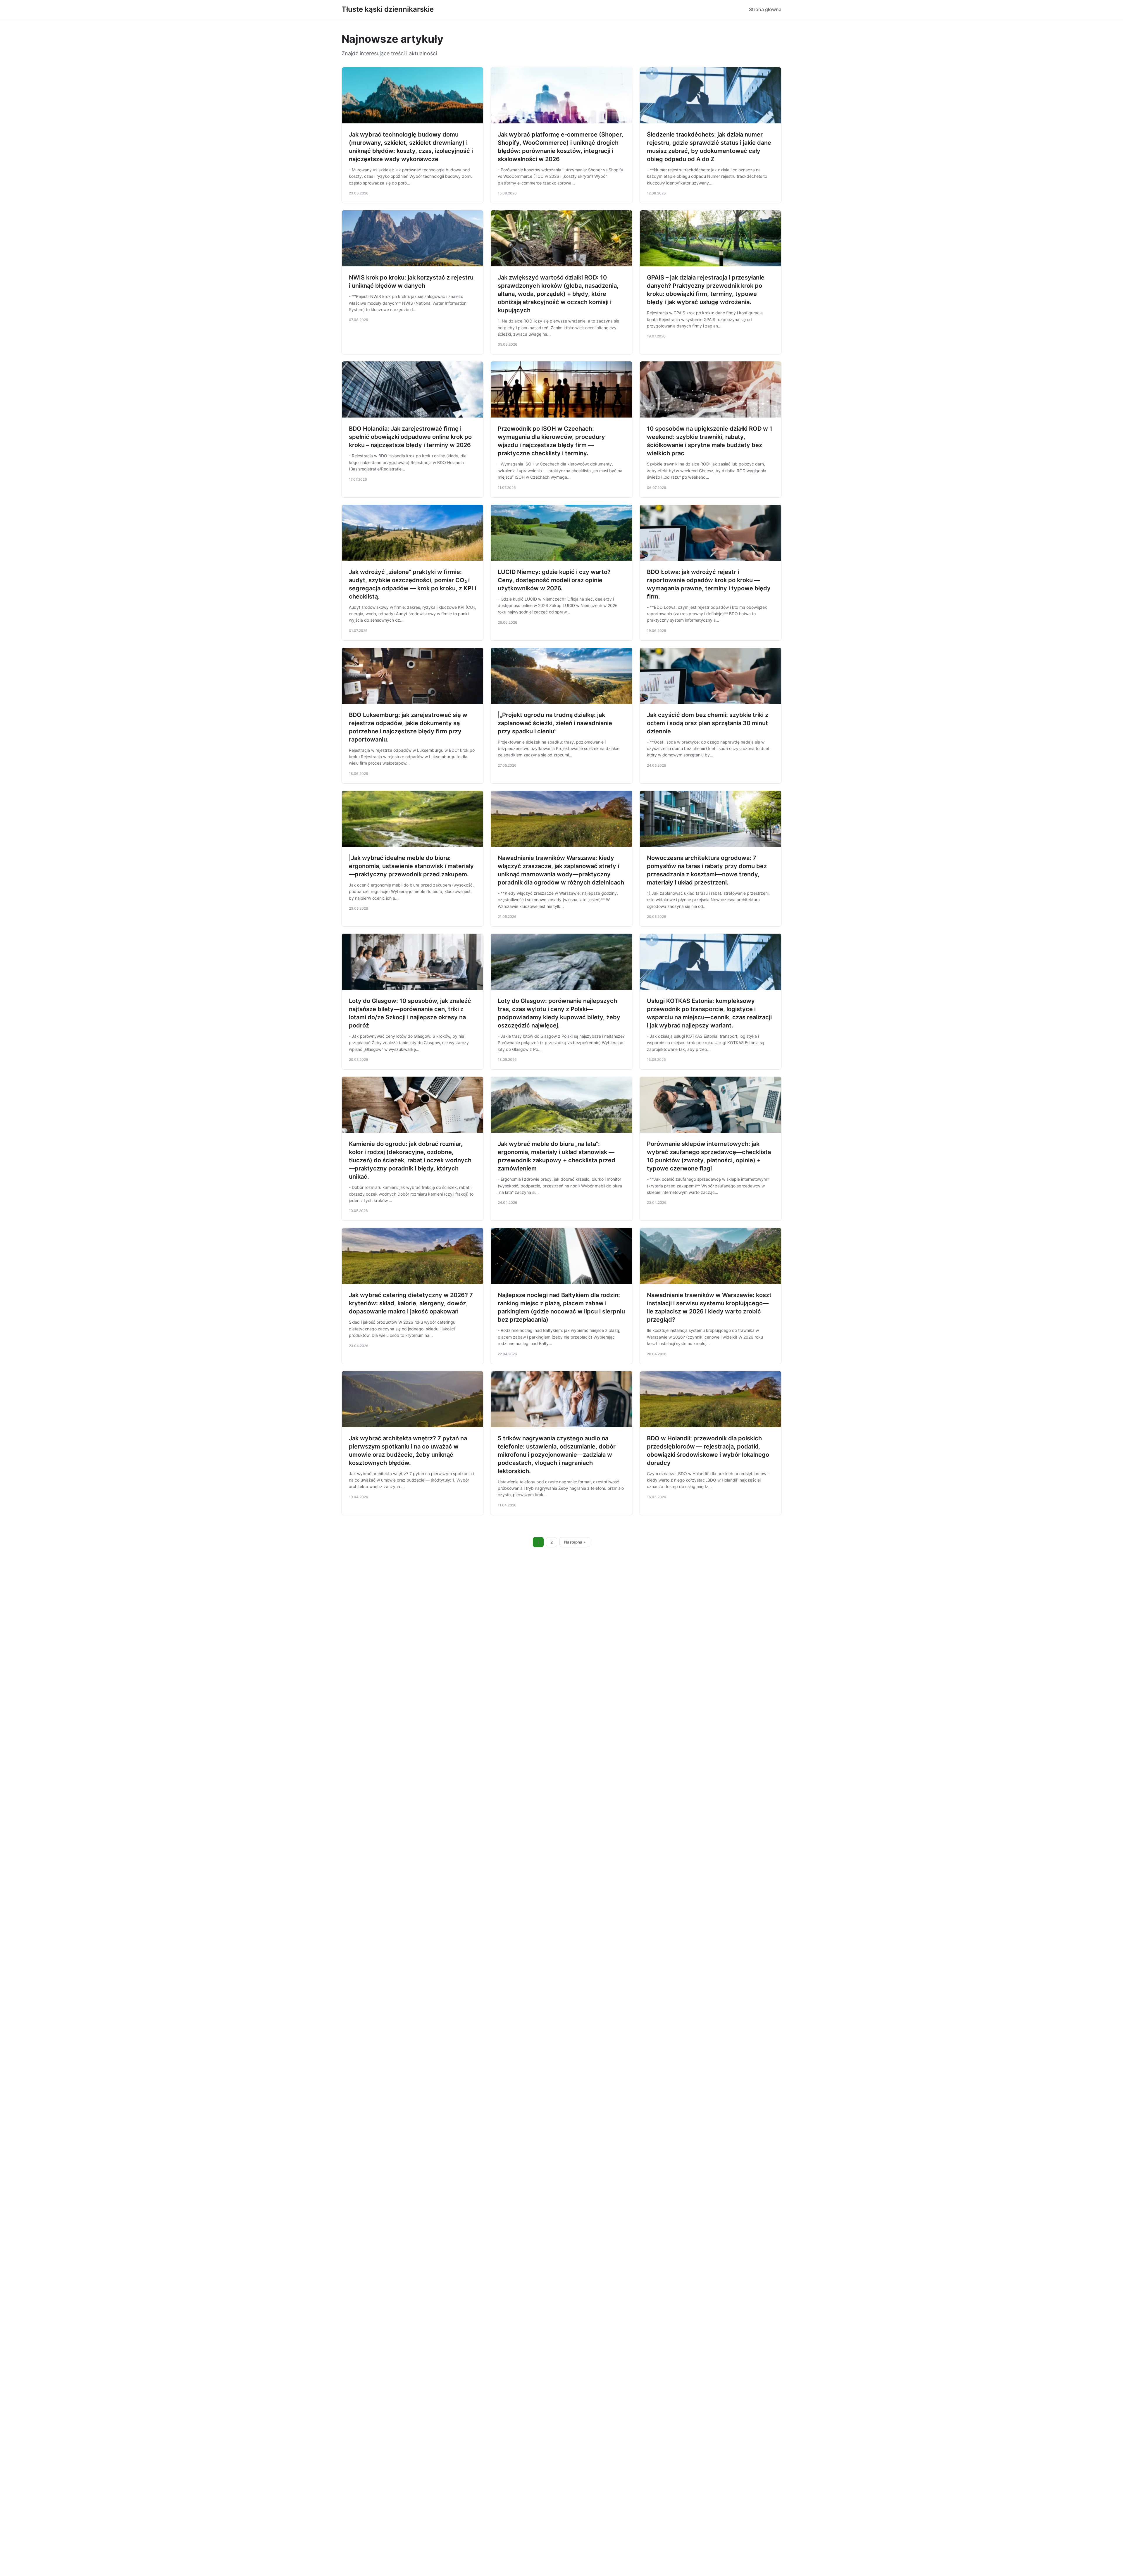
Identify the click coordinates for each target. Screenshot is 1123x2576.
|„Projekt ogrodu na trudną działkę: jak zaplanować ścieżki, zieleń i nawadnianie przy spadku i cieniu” (555, 723)
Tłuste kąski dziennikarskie (388, 9)
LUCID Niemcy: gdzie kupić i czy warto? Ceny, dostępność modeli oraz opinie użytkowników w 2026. (554, 580)
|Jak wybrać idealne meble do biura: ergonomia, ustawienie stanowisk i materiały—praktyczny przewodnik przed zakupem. (411, 866)
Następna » (575, 1542)
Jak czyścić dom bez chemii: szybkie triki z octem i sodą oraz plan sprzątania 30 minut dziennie (708, 723)
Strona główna (765, 9)
